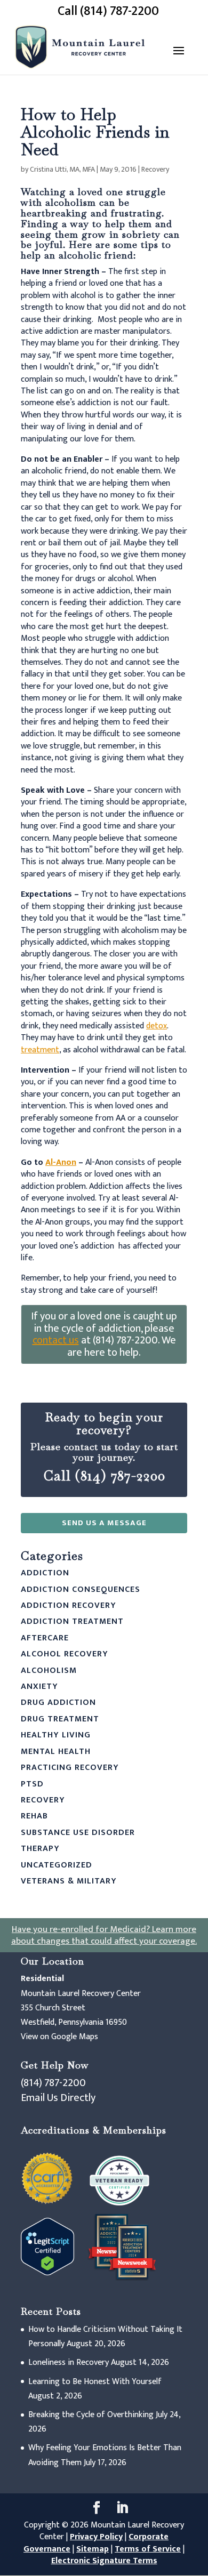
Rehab (34, 1816)
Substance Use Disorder (78, 1833)
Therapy (40, 1849)
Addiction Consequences (81, 1589)
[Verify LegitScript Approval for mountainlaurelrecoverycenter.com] (47, 2273)
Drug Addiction (58, 1702)
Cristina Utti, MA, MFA (62, 169)
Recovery (155, 169)
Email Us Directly (58, 2098)
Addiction (45, 1573)
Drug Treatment (60, 1719)
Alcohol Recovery (65, 1654)
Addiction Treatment (72, 1621)
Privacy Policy (96, 2537)
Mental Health (56, 1752)
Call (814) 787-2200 (108, 11)
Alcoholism (49, 1671)
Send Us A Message (104, 1523)
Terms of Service (148, 2549)
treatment (40, 1050)
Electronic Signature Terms (104, 2561)
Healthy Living (56, 1735)
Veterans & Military (69, 1881)
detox (157, 1026)
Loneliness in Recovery (69, 2362)
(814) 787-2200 (53, 2083)
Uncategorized (57, 1865)
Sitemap (93, 2549)
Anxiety (39, 1687)
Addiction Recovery (69, 1605)
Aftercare (45, 1638)
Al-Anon (61, 1162)
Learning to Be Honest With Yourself (95, 2382)
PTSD (32, 1784)
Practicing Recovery (70, 1768)
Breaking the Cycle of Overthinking (91, 2415)
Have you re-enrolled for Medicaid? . (104, 1935)
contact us (56, 1340)
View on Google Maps (59, 2037)
